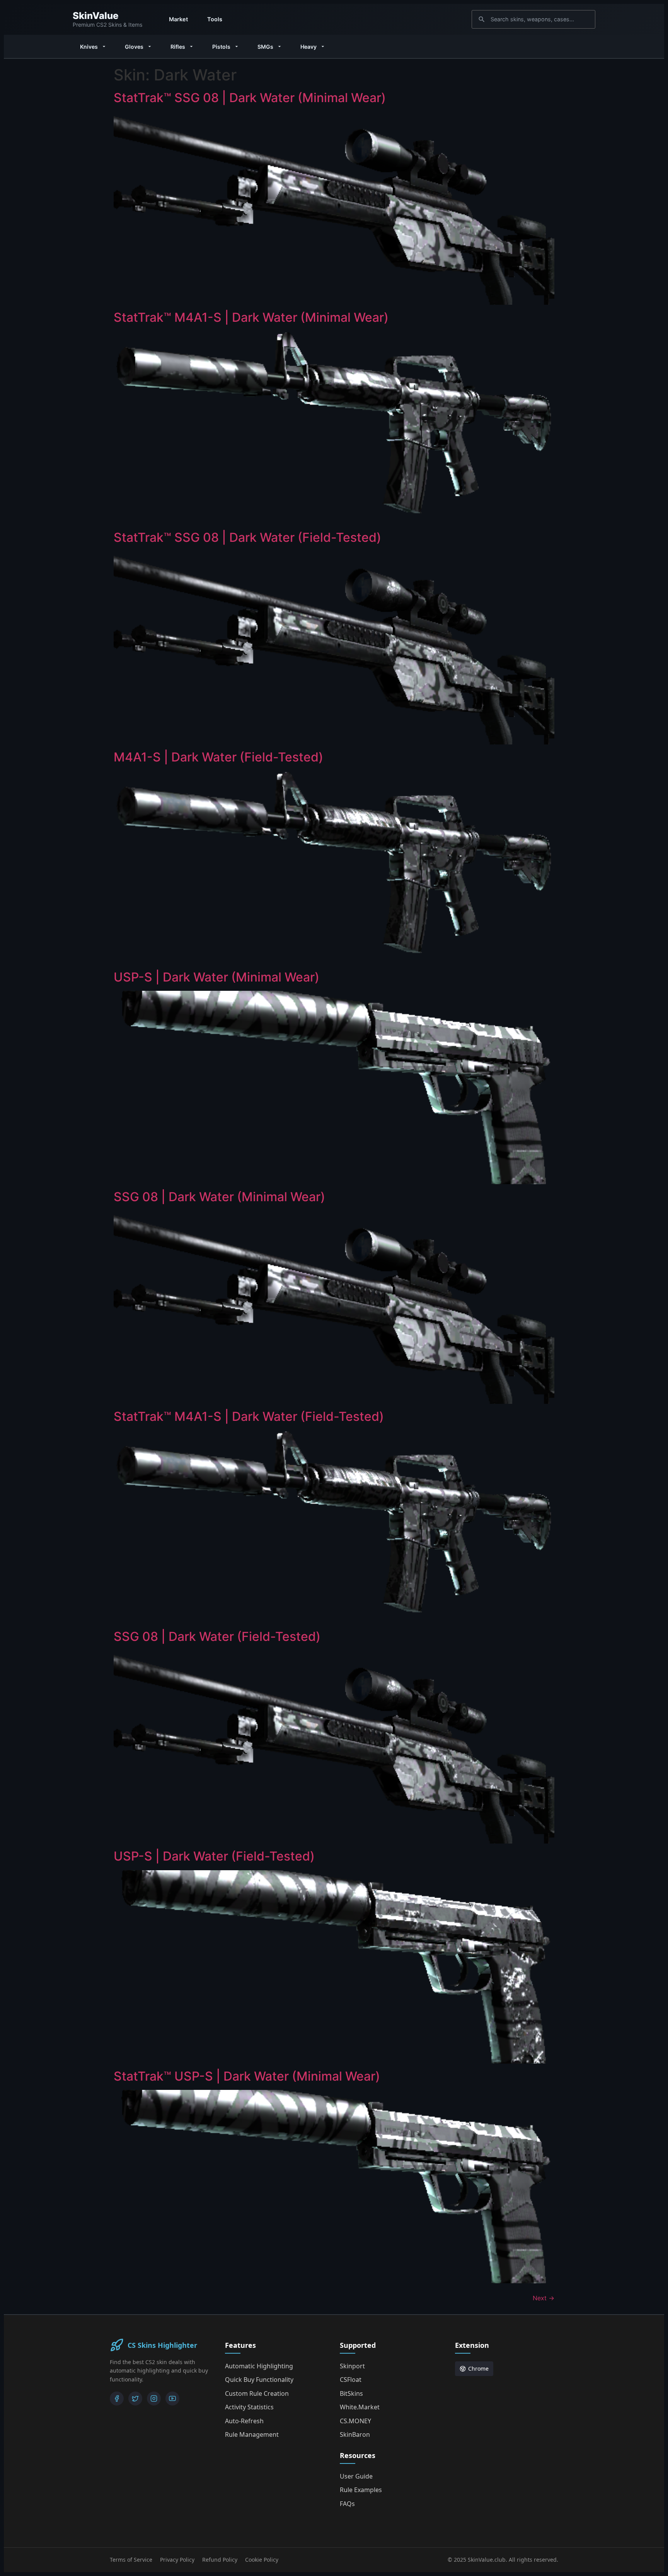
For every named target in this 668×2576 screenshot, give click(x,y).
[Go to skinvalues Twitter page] (135, 2398)
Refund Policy (220, 2560)
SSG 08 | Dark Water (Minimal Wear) (219, 1197)
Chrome (478, 2369)
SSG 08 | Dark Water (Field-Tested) (217, 1636)
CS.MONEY (355, 2421)
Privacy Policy (177, 2560)
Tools (215, 19)
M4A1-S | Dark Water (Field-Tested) (218, 757)
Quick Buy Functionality (259, 2380)
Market (178, 19)
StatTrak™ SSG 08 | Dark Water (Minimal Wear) (250, 98)
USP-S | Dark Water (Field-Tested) (214, 1856)
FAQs (347, 2504)
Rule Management (252, 2434)
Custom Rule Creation (257, 2393)
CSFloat (351, 2380)
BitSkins (351, 2393)
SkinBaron (355, 2434)
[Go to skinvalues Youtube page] (172, 2398)
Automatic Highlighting (259, 2366)
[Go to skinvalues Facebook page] (117, 2398)
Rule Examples (361, 2490)
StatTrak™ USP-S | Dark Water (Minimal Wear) (247, 2076)
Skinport (352, 2366)
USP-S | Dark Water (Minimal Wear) (216, 977)
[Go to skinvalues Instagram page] (154, 2398)
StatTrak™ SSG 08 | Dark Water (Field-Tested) (247, 537)
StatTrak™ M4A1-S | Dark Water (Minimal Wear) (251, 317)
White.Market (360, 2407)
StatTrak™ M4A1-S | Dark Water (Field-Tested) (249, 1416)
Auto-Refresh (244, 2421)
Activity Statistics (249, 2407)
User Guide (356, 2476)
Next (544, 2298)
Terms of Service (131, 2560)
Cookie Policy (262, 2560)
